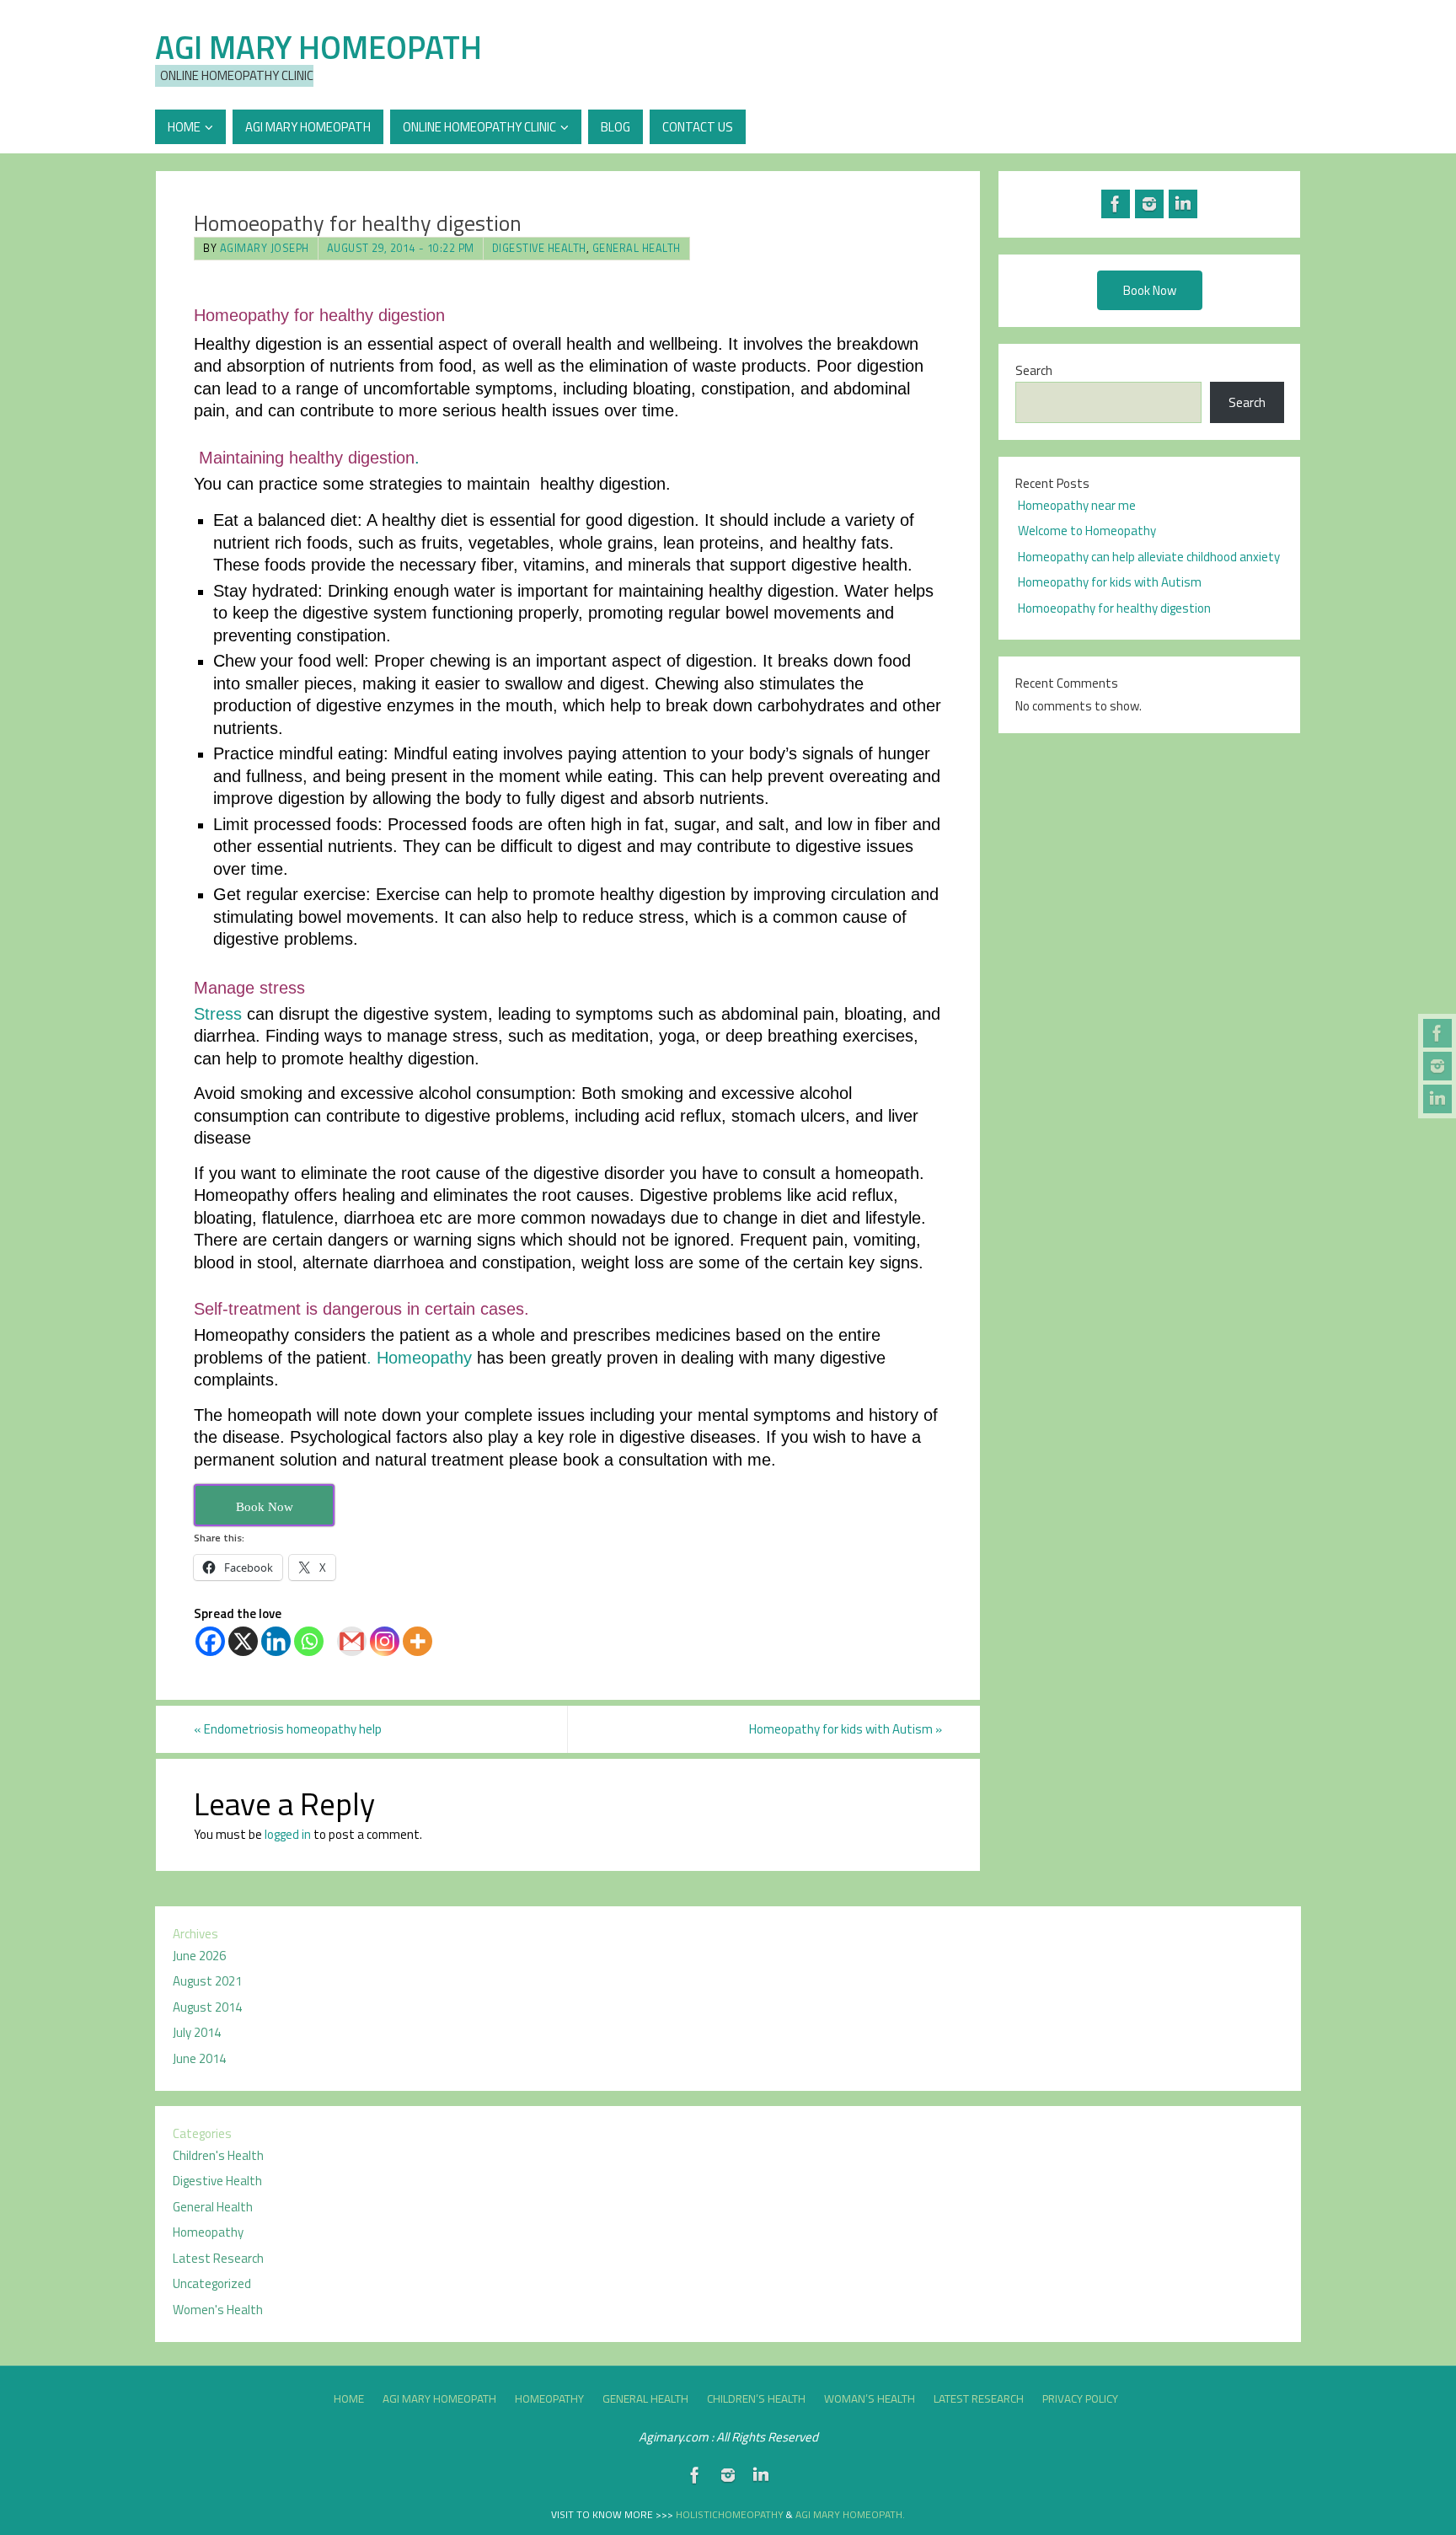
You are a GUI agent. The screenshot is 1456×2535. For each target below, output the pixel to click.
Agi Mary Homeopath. (850, 2514)
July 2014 (197, 2032)
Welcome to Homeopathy (1087, 531)
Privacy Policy (1080, 2398)
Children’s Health (756, 2398)
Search (1034, 370)
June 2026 (199, 1956)
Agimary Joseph (265, 248)
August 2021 (207, 1981)
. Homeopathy (419, 1358)
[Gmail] (352, 1641)
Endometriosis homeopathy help (288, 1729)
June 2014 (199, 2058)
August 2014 (207, 2007)
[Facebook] (1437, 1033)
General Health (637, 248)
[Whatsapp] (309, 1641)
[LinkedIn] (1437, 1099)
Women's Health (218, 2310)
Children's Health (218, 2155)
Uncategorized (212, 2283)
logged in (288, 1834)
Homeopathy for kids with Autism (846, 1729)
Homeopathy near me (1077, 505)
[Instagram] (1437, 1066)
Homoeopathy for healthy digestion (1114, 608)
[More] (418, 1641)
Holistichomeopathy (731, 2514)
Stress (218, 1014)
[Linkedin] (276, 1641)
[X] (243, 1641)
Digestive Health (539, 248)
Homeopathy (208, 2232)
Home (349, 2398)
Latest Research (218, 2258)
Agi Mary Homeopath (318, 47)
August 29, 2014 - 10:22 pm (401, 248)
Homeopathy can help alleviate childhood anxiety (1149, 557)
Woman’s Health (870, 2398)
